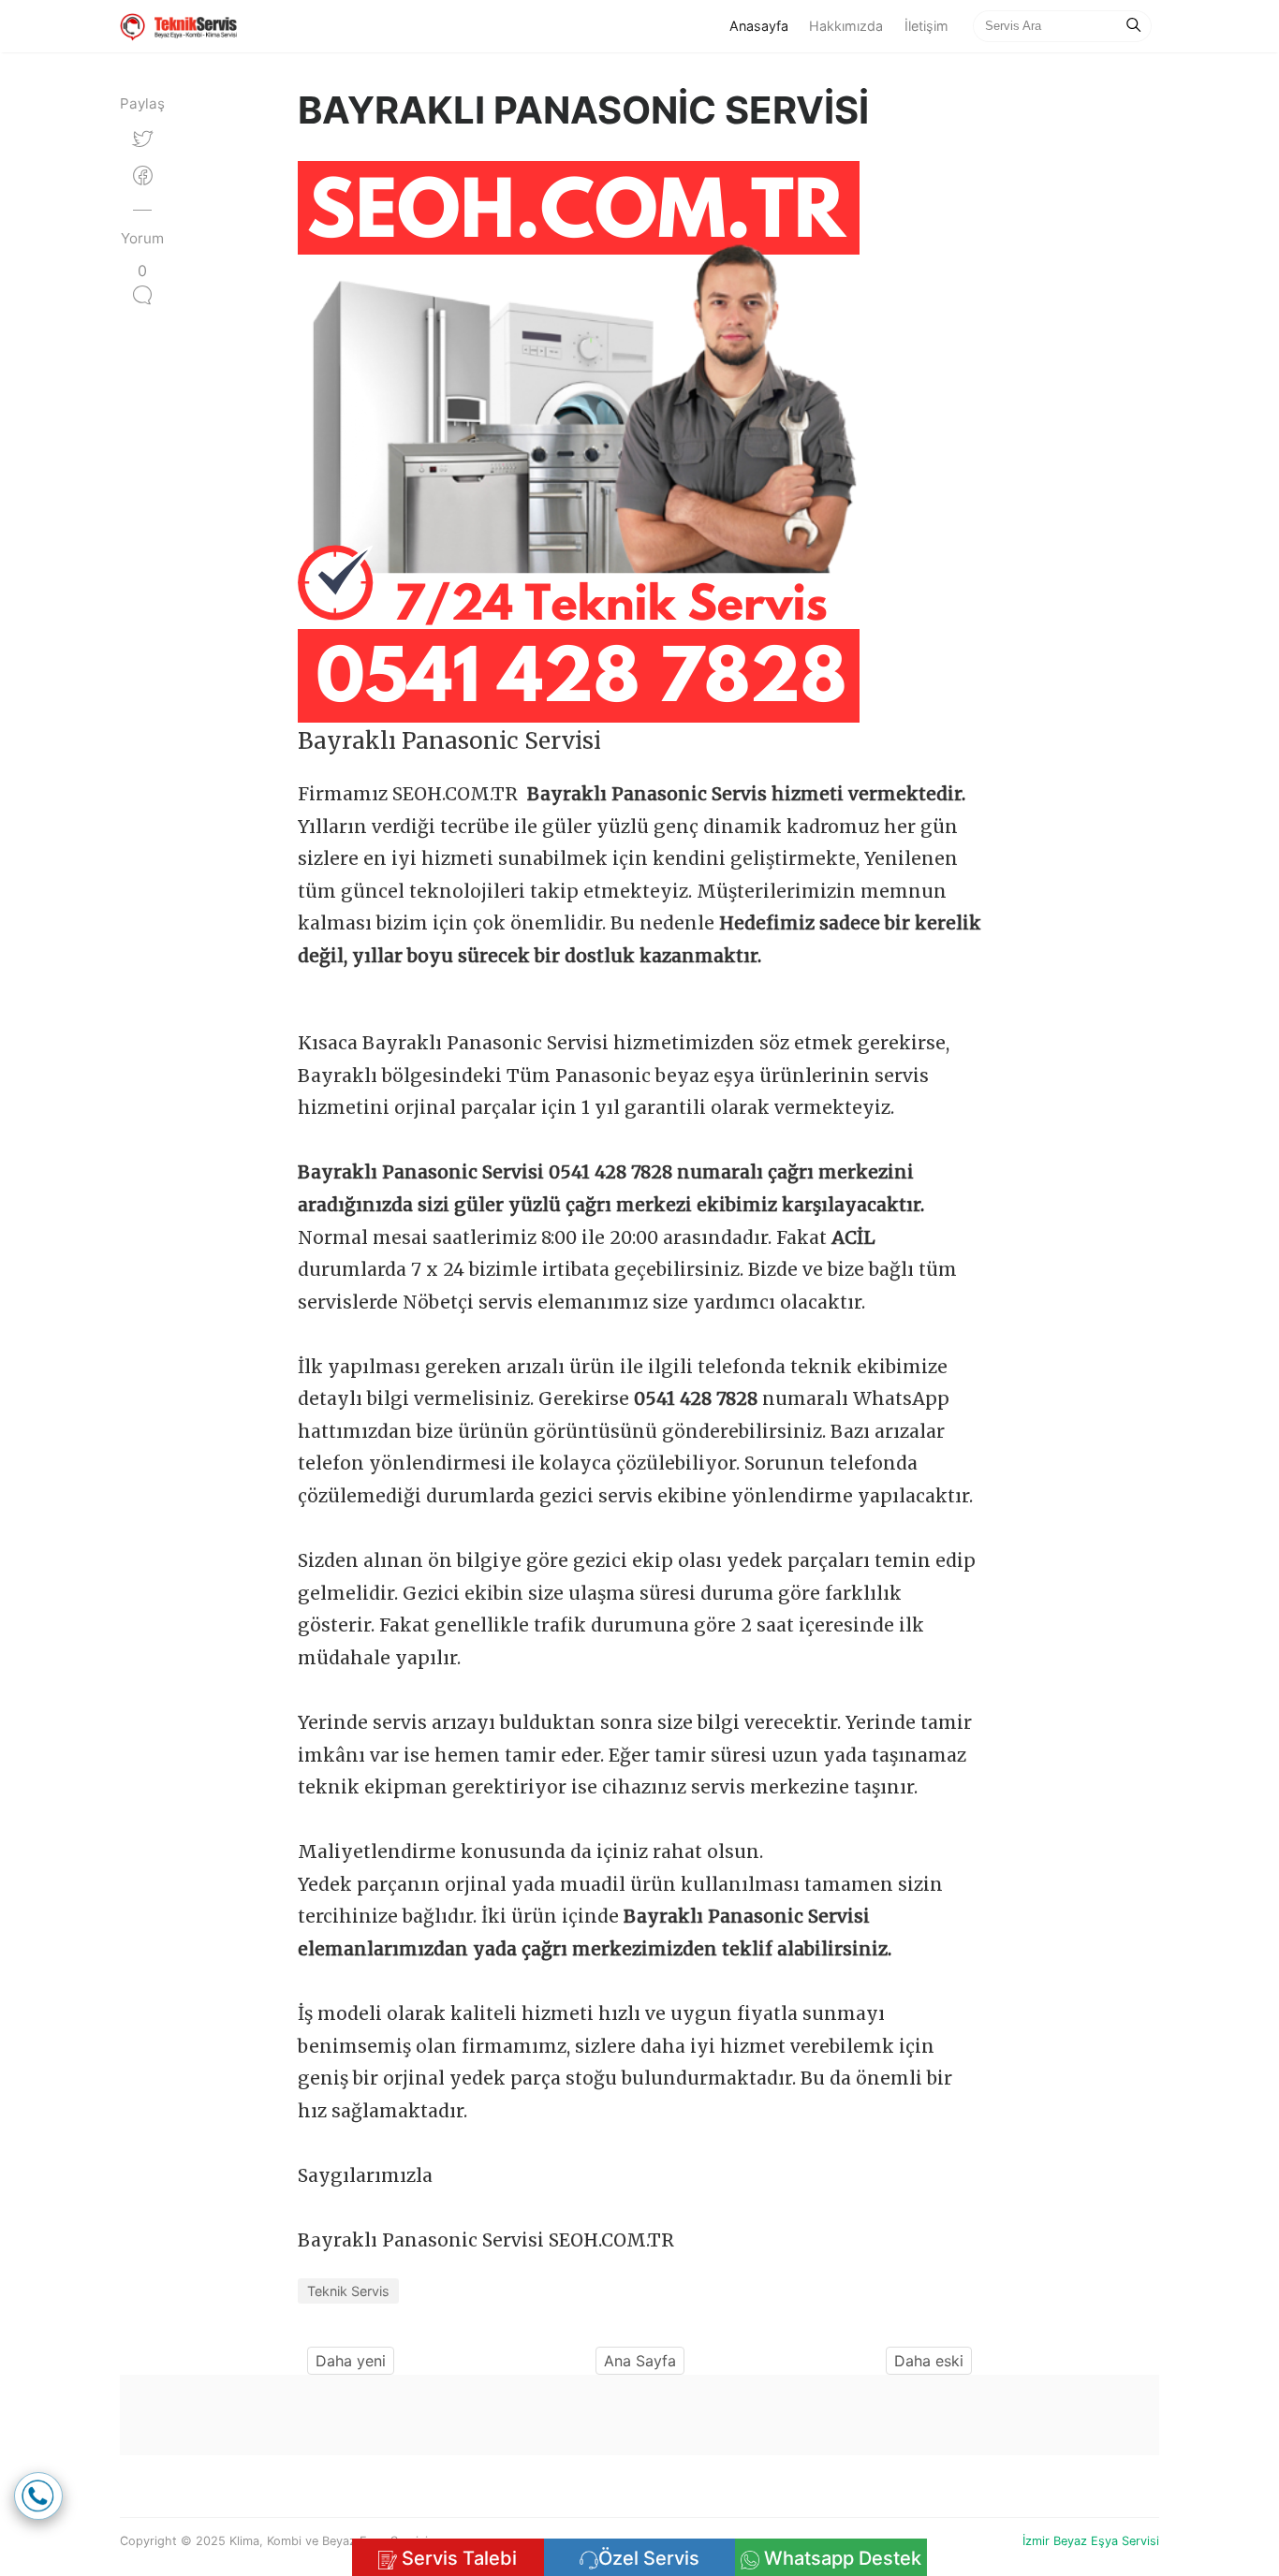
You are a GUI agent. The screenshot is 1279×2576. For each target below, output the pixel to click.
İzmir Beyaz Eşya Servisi (1091, 2541)
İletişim (926, 26)
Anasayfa (764, 25)
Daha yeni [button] (351, 2361)
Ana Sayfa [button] (640, 2361)
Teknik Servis (348, 2291)
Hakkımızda (846, 26)
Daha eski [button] (929, 2361)
